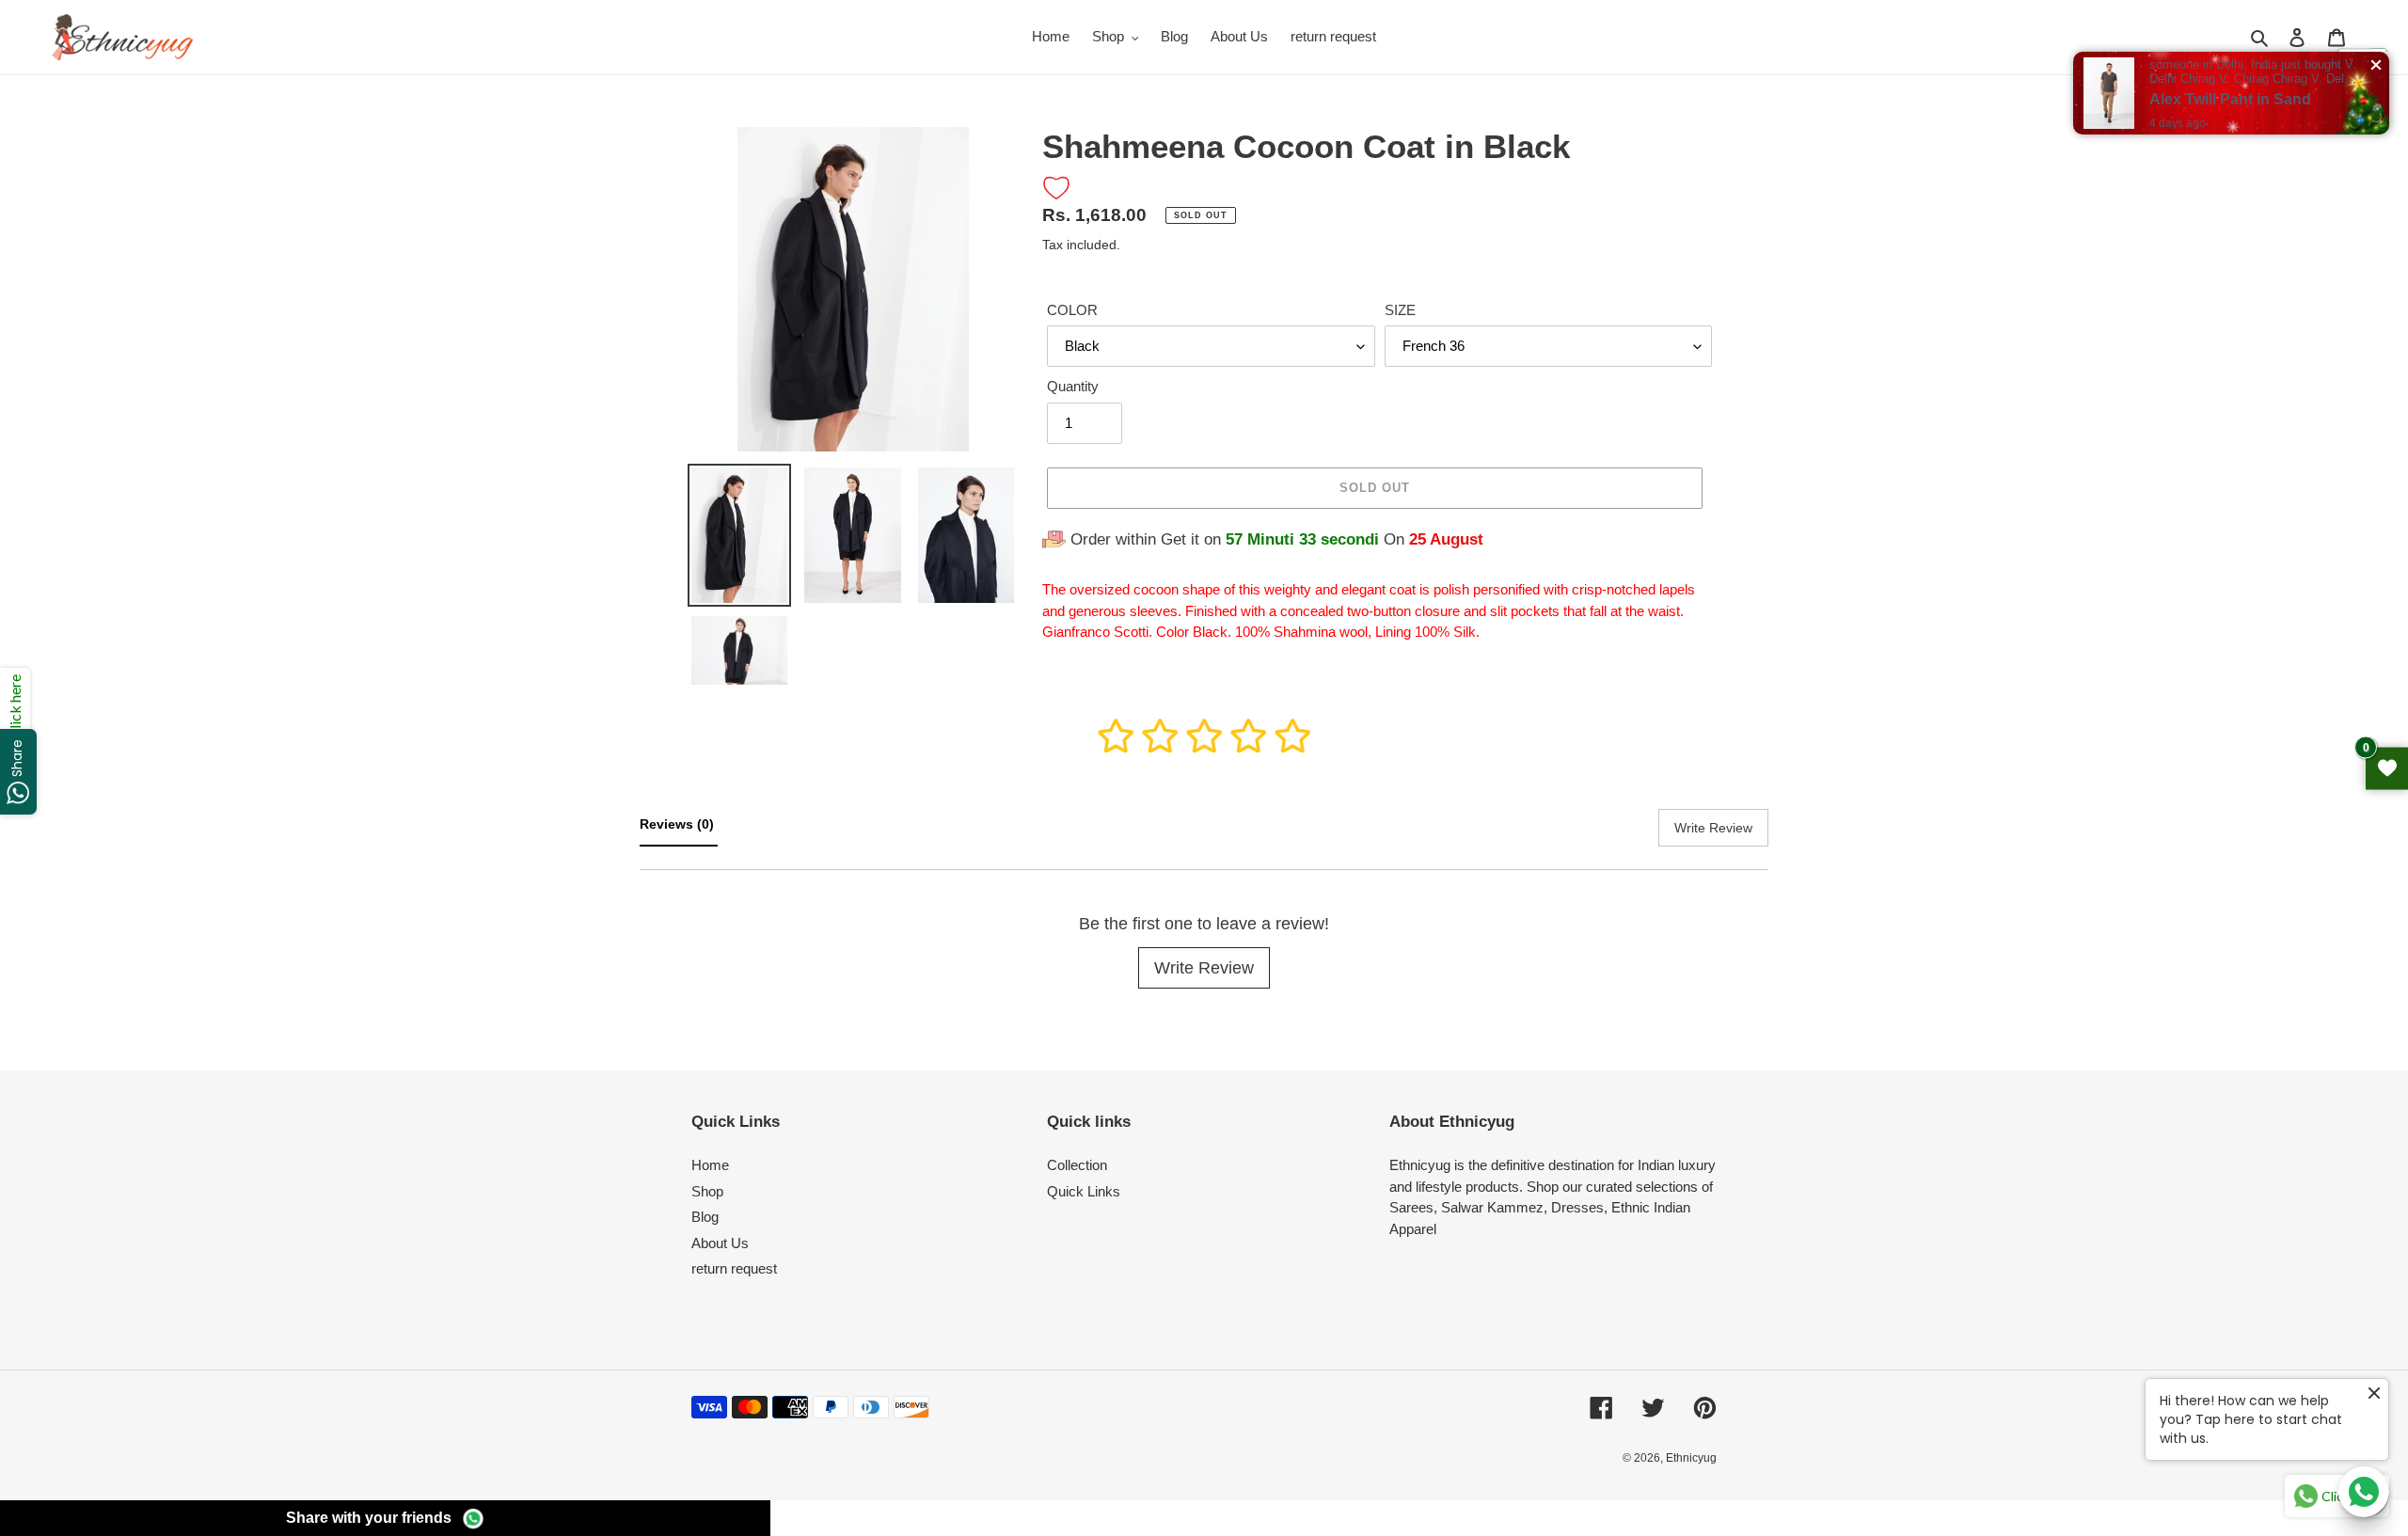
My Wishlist (2387, 768)
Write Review (1204, 968)
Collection (1077, 1165)
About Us (720, 1243)
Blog (705, 1217)
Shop (707, 1191)
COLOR (1072, 310)
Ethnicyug (1691, 1458)
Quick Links (1084, 1191)
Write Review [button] (1713, 828)
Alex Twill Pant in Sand (2230, 99)
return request (734, 1268)
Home (710, 1165)
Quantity (1073, 386)
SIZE (1400, 310)
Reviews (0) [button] (679, 824)
